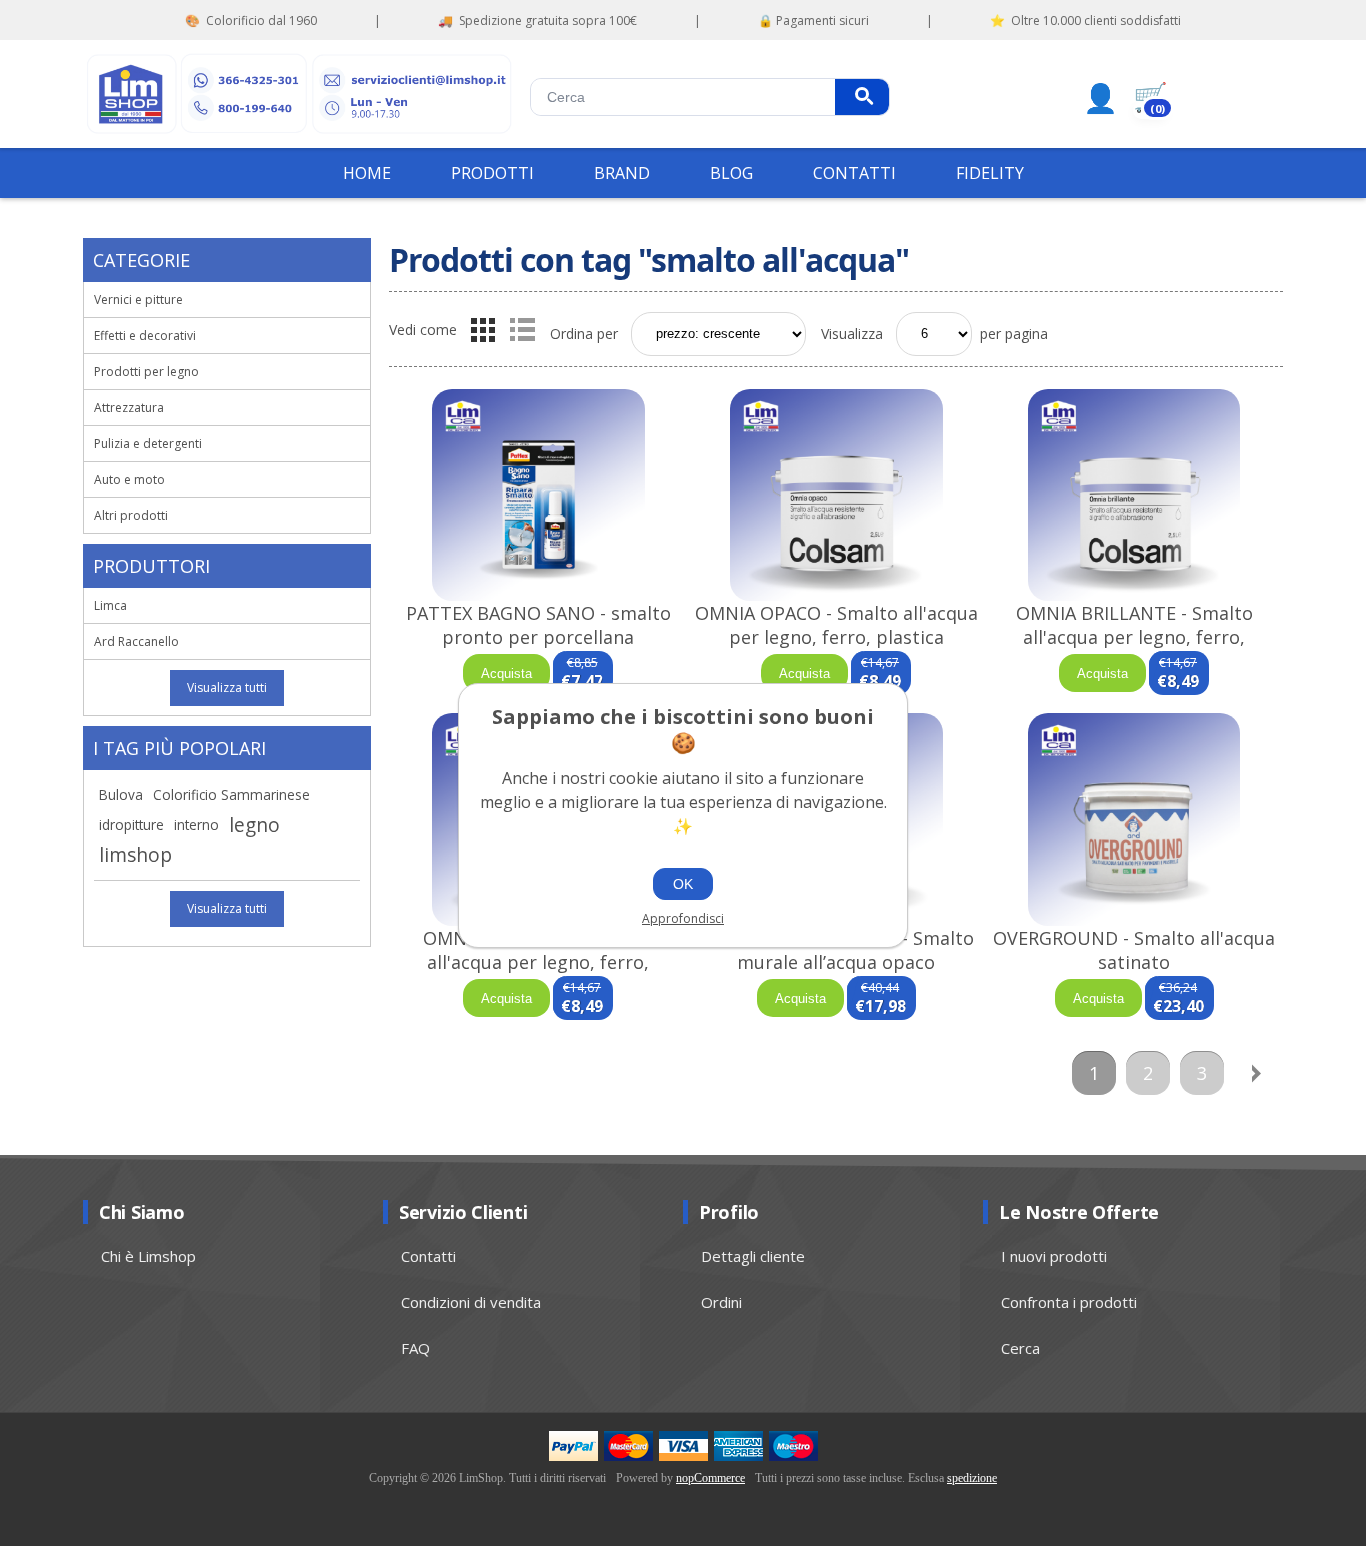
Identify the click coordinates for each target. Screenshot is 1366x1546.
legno (254, 824)
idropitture (131, 824)
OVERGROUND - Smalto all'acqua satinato (1134, 950)
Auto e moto (129, 479)
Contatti (428, 1256)
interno (196, 824)
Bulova (121, 794)
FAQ (415, 1348)
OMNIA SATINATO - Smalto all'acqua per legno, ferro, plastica (538, 962)
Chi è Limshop (148, 1256)
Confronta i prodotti (1069, 1302)
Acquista (506, 673)
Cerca (862, 97)
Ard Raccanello (136, 641)
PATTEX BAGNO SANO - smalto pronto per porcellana (538, 625)
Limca (110, 605)
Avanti (1256, 1073)
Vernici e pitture (138, 299)
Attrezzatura (129, 407)
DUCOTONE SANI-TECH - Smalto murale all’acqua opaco (836, 950)
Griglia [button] (483, 330)
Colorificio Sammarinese (231, 794)
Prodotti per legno (146, 371)
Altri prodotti (131, 515)
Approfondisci (683, 918)
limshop (135, 854)
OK (683, 884)
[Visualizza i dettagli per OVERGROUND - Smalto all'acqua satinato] (1134, 819)
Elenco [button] (522, 330)
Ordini (721, 1302)
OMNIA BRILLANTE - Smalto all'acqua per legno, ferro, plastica (1134, 637)
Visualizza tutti (227, 687)
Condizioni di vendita (471, 1302)
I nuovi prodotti (1054, 1256)
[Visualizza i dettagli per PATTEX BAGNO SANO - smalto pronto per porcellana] (538, 495)
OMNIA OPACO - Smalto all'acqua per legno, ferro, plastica (836, 625)
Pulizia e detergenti (148, 443)
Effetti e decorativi (145, 335)
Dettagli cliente (753, 1256)
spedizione (972, 1478)
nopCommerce (710, 1478)
